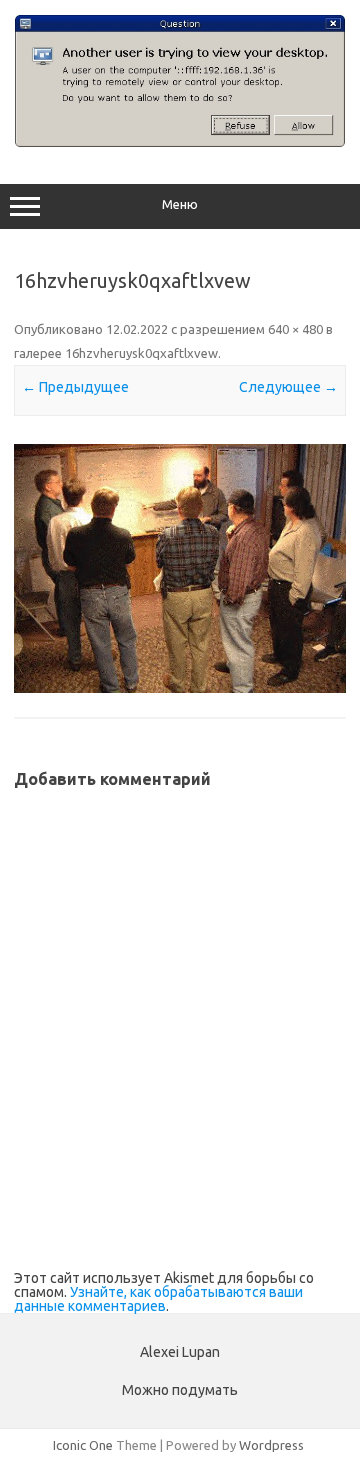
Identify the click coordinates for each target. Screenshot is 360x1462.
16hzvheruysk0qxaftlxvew (141, 353)
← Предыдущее (75, 387)
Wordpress (271, 1445)
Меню (180, 204)
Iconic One (83, 1445)
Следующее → (288, 387)
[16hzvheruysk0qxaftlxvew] (180, 568)
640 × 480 (295, 329)
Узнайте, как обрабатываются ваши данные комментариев (158, 1299)
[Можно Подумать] (180, 142)
